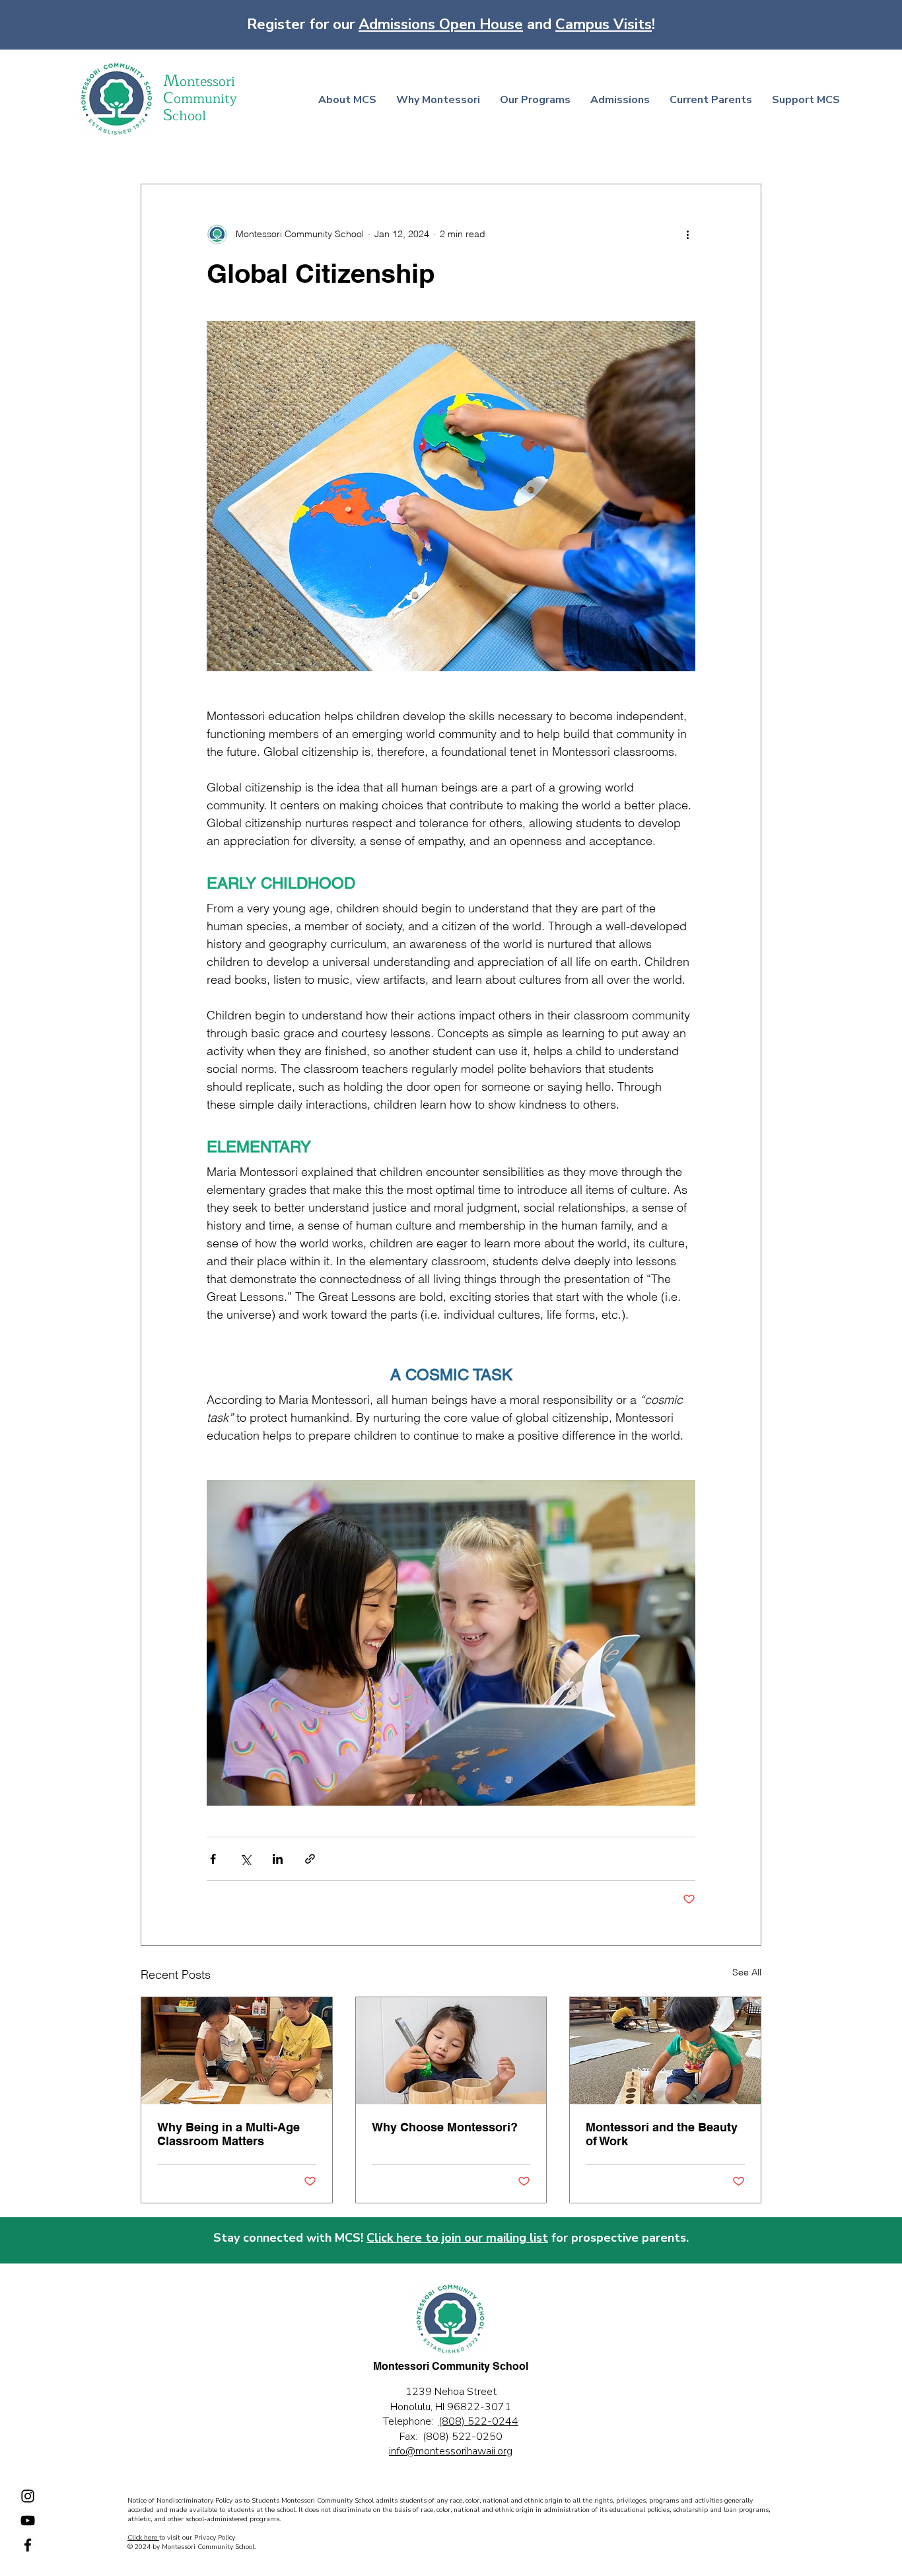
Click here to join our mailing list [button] (457, 2238)
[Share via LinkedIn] (278, 1859)
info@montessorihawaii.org (451, 2451)
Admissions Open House (441, 24)
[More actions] (687, 235)
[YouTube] (28, 2521)
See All (747, 1972)
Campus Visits (604, 24)
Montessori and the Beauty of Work (662, 2134)
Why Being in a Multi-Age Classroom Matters (228, 2134)
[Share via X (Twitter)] (245, 1859)
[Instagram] (28, 2496)
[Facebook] (28, 2545)
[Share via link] (310, 1859)
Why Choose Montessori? (445, 2127)
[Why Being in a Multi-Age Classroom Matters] (237, 2051)
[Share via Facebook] (213, 1859)
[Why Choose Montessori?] (451, 2051)
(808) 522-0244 (478, 2421)
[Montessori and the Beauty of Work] (665, 2051)
